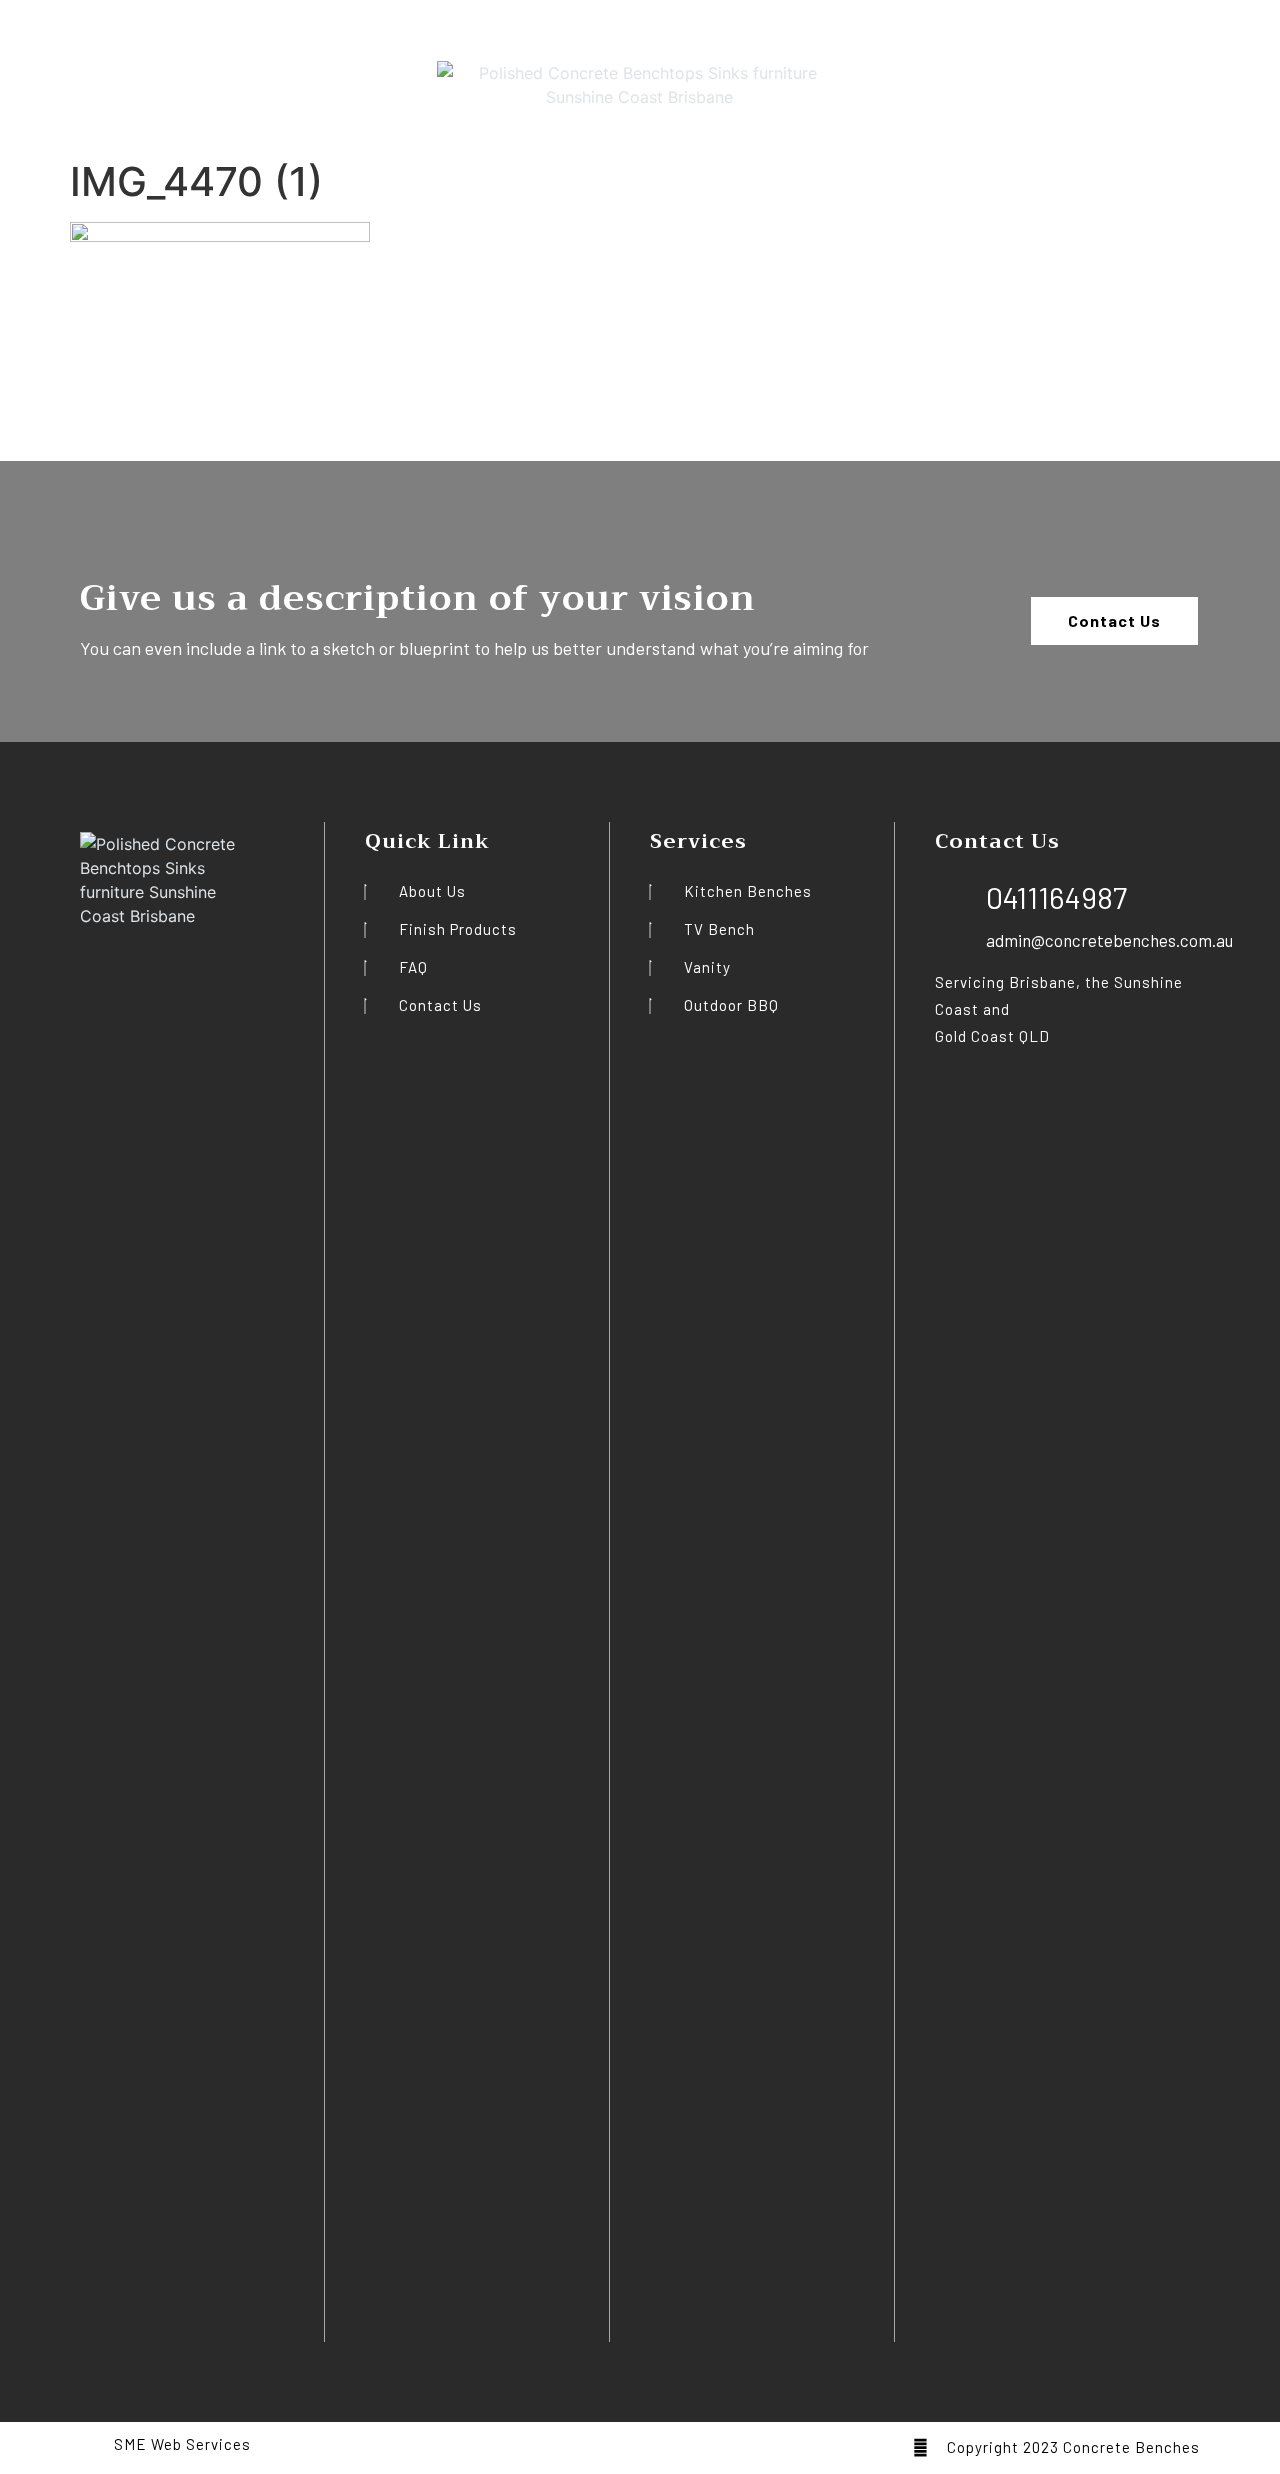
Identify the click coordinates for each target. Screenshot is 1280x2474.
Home (51, 74)
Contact (297, 74)
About (113, 74)
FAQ (169, 74)
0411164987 (1221, 67)
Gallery (226, 74)
